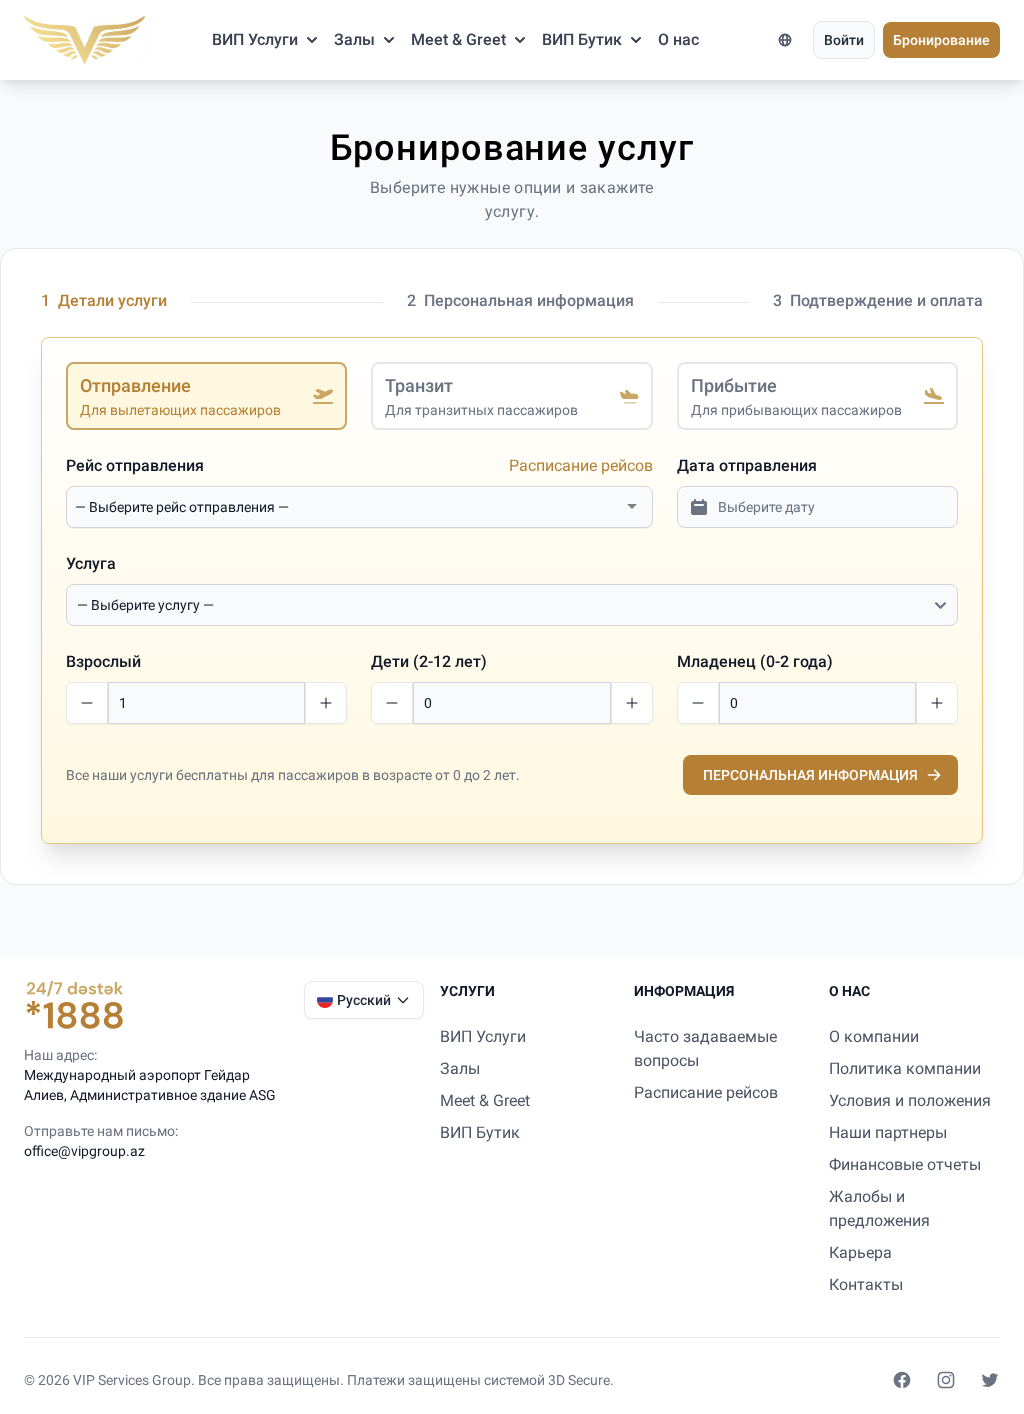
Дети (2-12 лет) (429, 661)
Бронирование (941, 40)
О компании (874, 1036)
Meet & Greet (458, 39)
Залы (354, 39)
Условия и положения (910, 1100)
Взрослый (103, 661)
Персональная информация (810, 775)
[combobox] (347, 507)
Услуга (91, 563)
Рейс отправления (135, 465)
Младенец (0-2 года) (755, 661)
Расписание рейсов (581, 465)
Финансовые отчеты (905, 1164)
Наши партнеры (888, 1132)
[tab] (206, 396)
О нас (678, 39)
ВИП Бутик (582, 39)
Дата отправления (747, 465)
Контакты (866, 1284)
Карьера (860, 1252)
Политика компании (905, 1068)
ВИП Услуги (255, 39)
